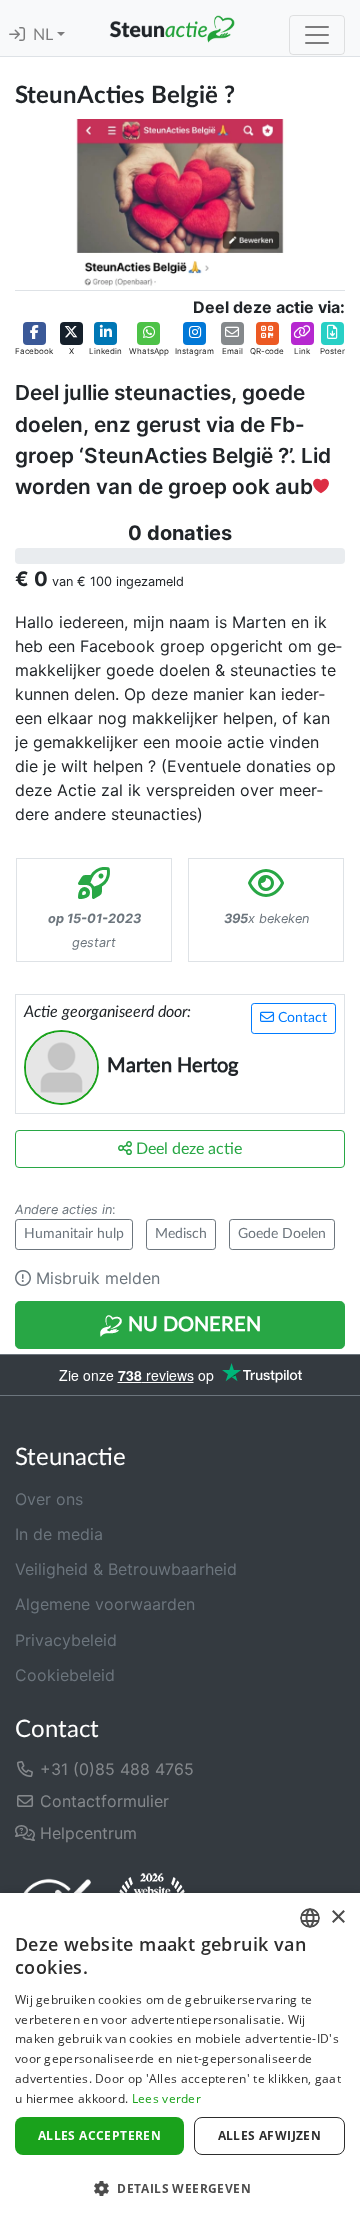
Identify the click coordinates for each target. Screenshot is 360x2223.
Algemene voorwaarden (105, 1604)
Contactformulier (102, 1801)
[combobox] (310, 1918)
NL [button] (45, 35)
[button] (34, 340)
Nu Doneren (192, 1325)
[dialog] (180, 2058)
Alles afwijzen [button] (270, 2135)
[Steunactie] (172, 28)
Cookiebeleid (65, 1675)
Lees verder (166, 2098)
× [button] (337, 1917)
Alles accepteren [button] (99, 2135)
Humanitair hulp (74, 1234)
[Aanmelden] (17, 35)
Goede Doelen (282, 1234)
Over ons (49, 1499)
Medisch (181, 1234)
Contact (300, 1018)
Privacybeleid (66, 1640)
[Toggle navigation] (317, 35)
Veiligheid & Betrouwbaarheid (126, 1569)
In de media (59, 1534)
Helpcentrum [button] (86, 1833)
